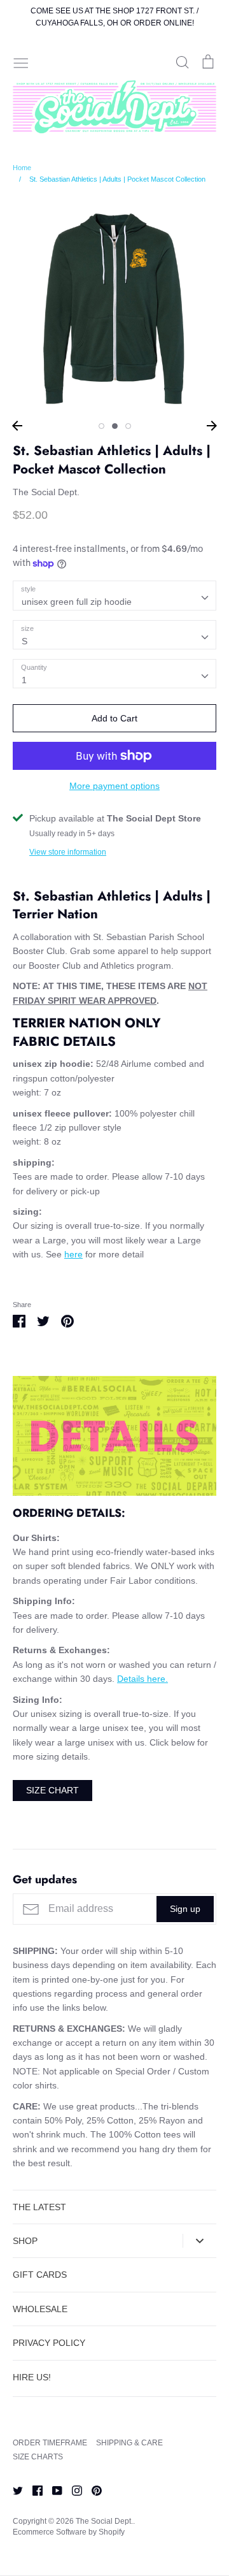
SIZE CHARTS (38, 2457)
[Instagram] (72, 2490)
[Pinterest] (92, 2490)
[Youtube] (52, 2490)
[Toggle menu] (21, 62)
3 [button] (128, 426)
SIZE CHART (52, 1790)
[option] (114, 307)
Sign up (185, 1909)
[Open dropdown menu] (199, 2241)
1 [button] (101, 426)
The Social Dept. (46, 492)
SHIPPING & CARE (129, 2443)
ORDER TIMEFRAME (50, 2443)
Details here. (142, 1679)
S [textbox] (24, 641)
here (73, 1254)
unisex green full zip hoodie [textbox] (77, 602)
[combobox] (114, 595)
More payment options (114, 786)
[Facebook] (33, 2490)
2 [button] (115, 426)
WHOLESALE (40, 2309)
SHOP (25, 2241)
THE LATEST (39, 2207)
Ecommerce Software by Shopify (69, 2532)
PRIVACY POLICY (49, 2343)
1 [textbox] (24, 680)
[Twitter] (13, 2490)
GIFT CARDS (40, 2275)
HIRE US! (32, 2377)
